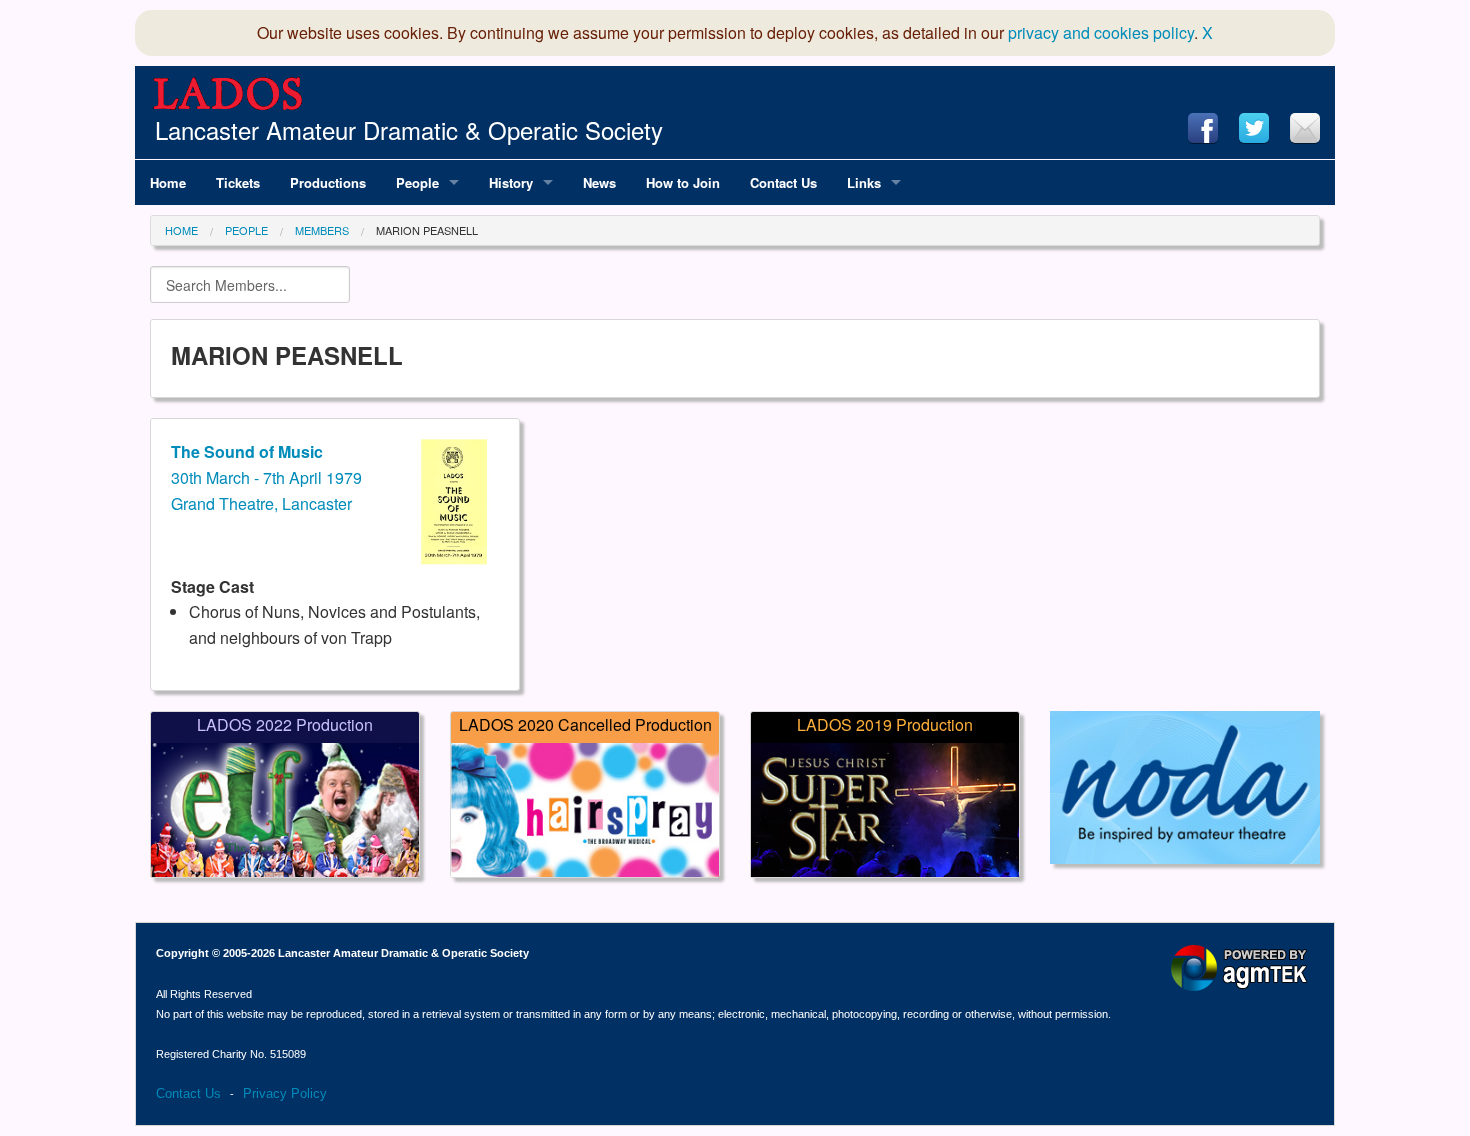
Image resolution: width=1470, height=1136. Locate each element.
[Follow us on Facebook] (1203, 128)
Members (322, 230)
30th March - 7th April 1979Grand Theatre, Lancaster (266, 477)
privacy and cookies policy (1101, 32)
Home (181, 230)
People (246, 230)
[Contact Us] (1305, 128)
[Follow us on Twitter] (1254, 128)
